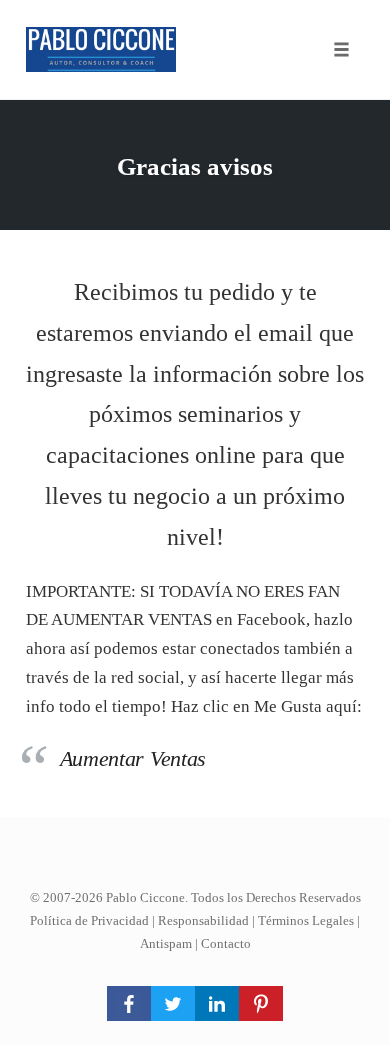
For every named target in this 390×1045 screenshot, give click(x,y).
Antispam (166, 943)
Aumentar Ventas (133, 758)
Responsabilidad (203, 920)
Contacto (226, 943)
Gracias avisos (195, 166)
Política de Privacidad (89, 920)
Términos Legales (306, 920)
